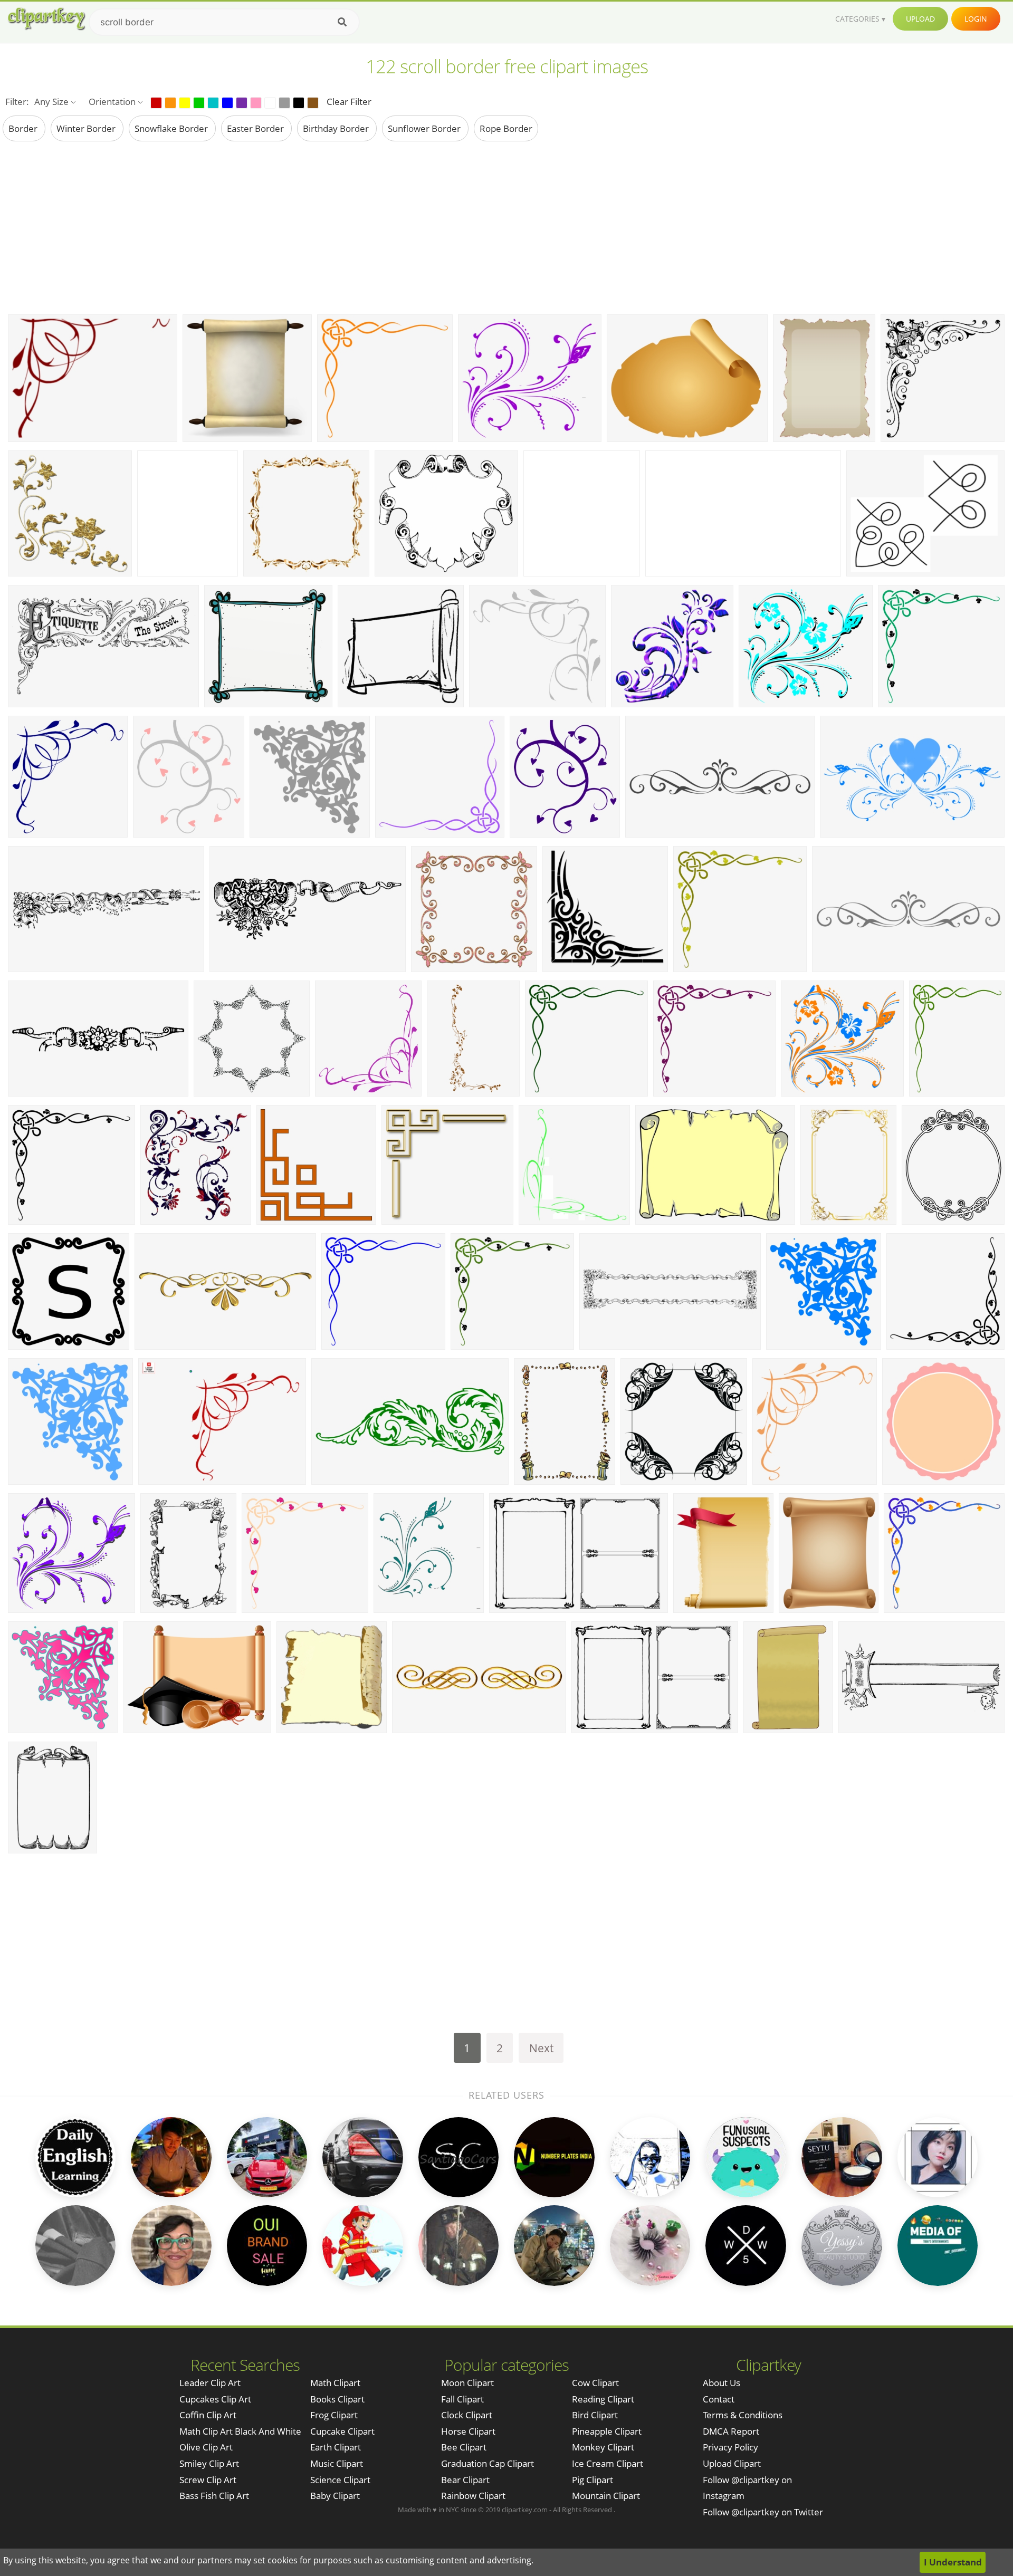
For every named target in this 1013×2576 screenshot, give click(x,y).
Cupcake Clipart (342, 2431)
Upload (920, 19)
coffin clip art (208, 2415)
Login (976, 19)
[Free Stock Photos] (46, 19)
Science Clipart (340, 2480)
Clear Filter (349, 102)
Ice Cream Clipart (608, 2463)
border (24, 128)
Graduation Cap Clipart (488, 2463)
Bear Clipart (465, 2480)
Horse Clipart (468, 2431)
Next (541, 2048)
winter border (87, 128)
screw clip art (208, 2480)
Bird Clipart (595, 2415)
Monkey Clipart (603, 2447)
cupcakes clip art (215, 2399)
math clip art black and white (240, 2431)
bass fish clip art (214, 2496)
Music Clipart (337, 2463)
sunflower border (425, 128)
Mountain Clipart (606, 2496)
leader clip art (210, 2383)
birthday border (337, 128)
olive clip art (206, 2447)
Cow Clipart (595, 2383)
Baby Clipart (335, 2496)
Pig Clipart (592, 2480)
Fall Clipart (462, 2399)
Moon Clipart (467, 2383)
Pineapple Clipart (607, 2431)
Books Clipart (337, 2399)
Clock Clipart (467, 2415)
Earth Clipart (336, 2447)
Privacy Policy (730, 2447)
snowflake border (172, 128)
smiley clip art (209, 2463)
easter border (256, 128)
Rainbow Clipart (473, 2496)
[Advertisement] (506, 227)
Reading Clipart (603, 2399)
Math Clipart (335, 2383)
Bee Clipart (464, 2447)
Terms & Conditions (743, 2415)
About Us (721, 2383)
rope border (506, 128)
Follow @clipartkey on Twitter (763, 2512)
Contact (719, 2399)
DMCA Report (731, 2431)
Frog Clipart (334, 2415)
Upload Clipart (732, 2463)
